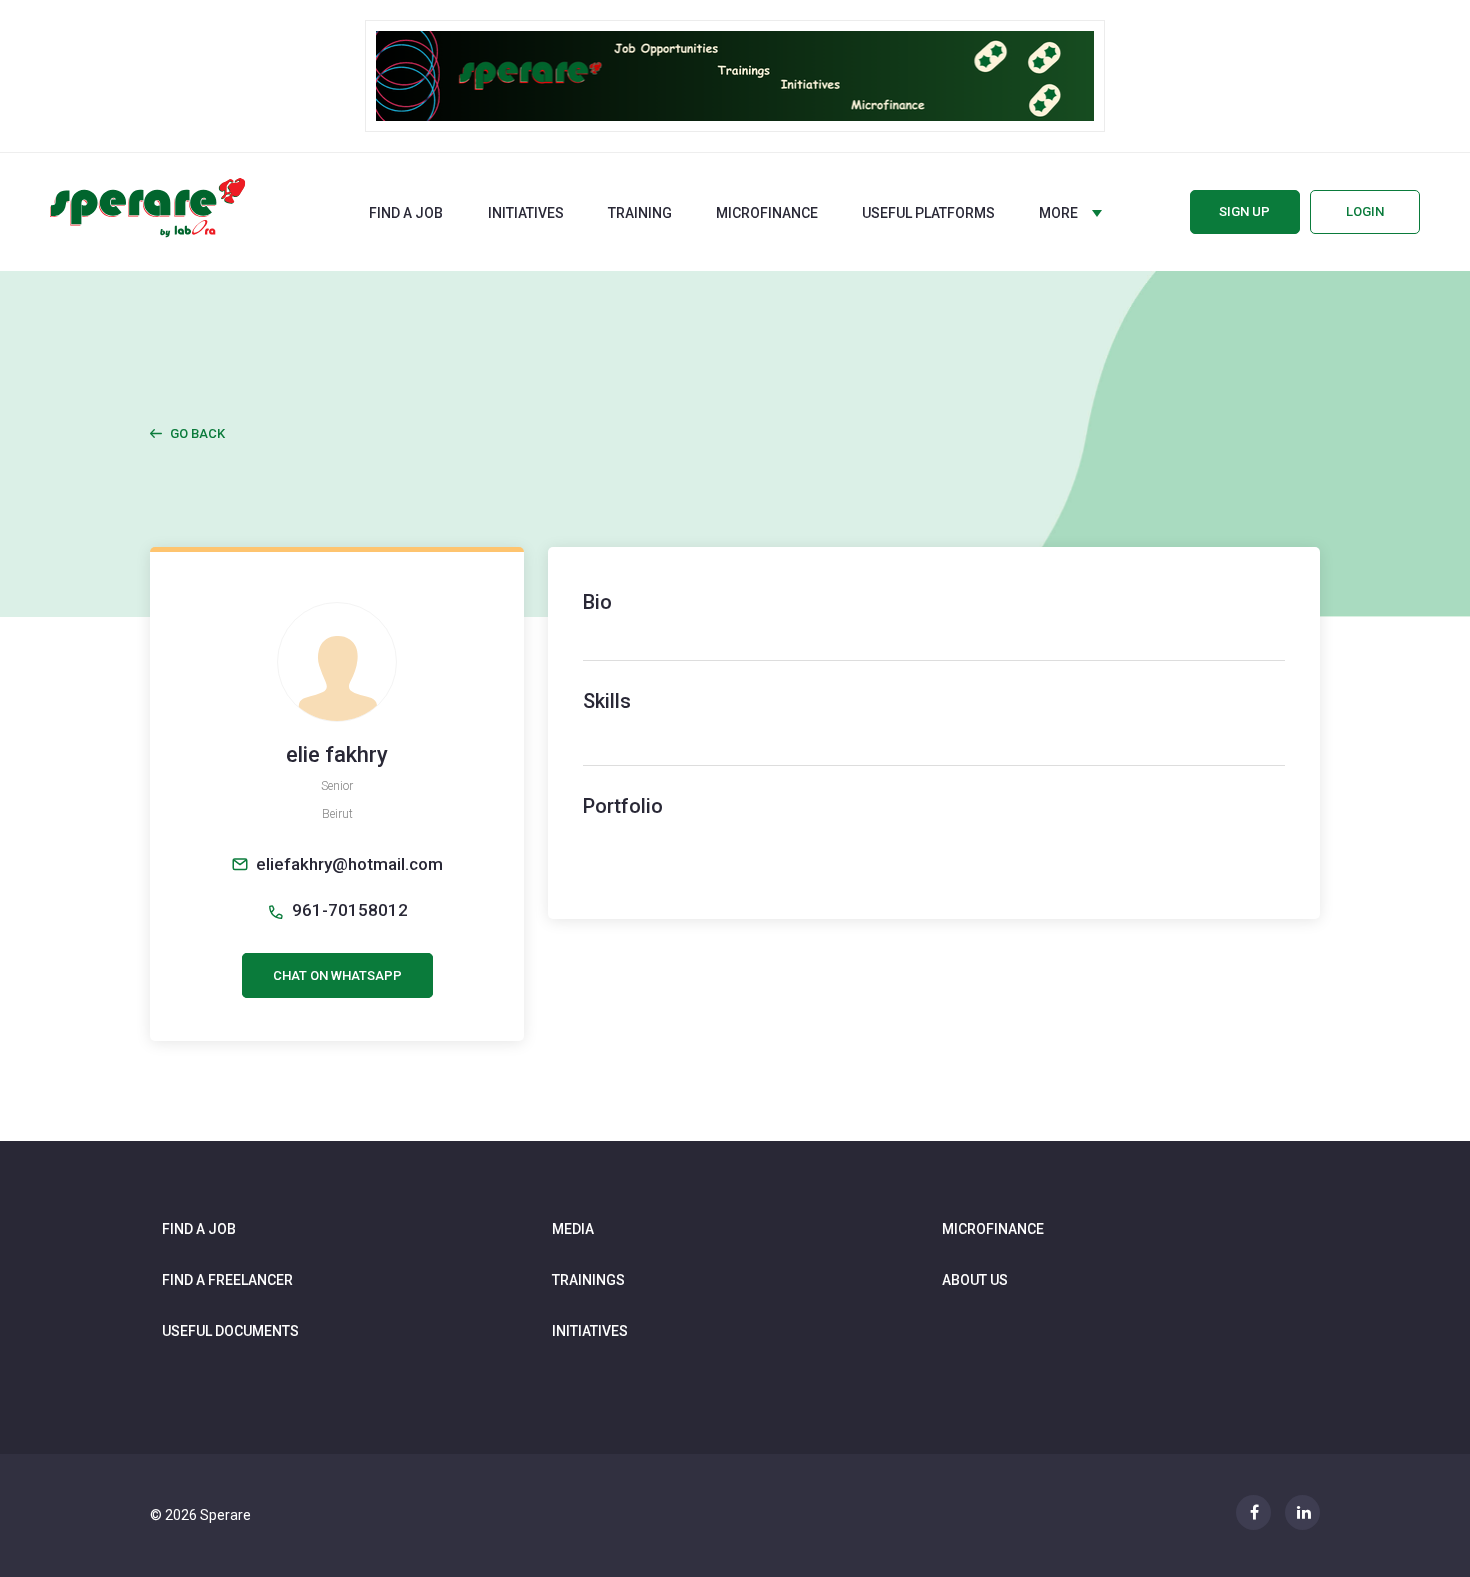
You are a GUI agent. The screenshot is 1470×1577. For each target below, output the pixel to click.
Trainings (588, 1280)
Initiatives (526, 213)
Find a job (406, 213)
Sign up (1244, 211)
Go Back (197, 433)
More (1058, 213)
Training (640, 213)
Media (573, 1229)
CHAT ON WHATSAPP (337, 975)
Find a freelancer (227, 1280)
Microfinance (767, 213)
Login (1365, 211)
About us (975, 1280)
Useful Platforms (928, 213)
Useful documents (230, 1331)
